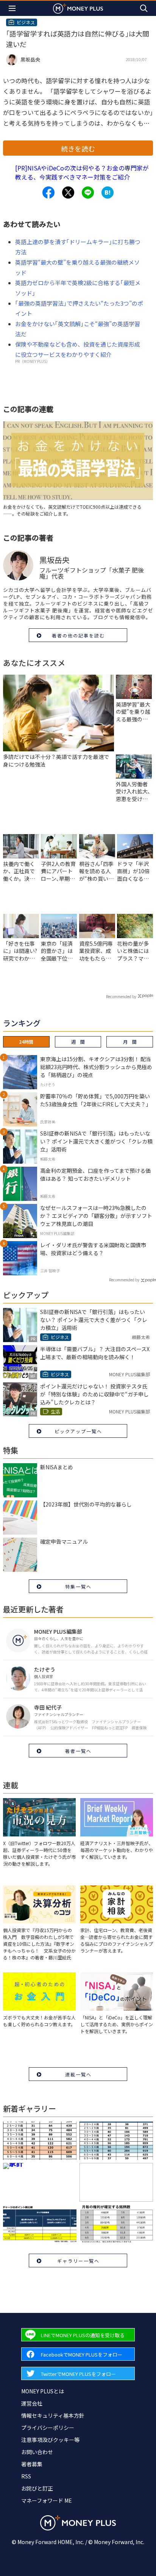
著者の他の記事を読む (78, 635)
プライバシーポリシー (48, 2428)
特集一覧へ (78, 1586)
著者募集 (32, 2464)
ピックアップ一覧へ (78, 1431)
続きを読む (78, 148)
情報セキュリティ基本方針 (53, 2415)
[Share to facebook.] (48, 192)
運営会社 (32, 2403)
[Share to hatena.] (108, 192)
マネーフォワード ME (47, 2500)
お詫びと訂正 (37, 2488)
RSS (26, 2476)
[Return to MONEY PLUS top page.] (78, 8)
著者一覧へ (78, 1751)
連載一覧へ (78, 2074)
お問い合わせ (37, 2452)
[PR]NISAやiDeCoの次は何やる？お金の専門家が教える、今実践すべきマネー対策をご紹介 (82, 172)
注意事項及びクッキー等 (50, 2440)
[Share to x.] (68, 192)
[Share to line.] (88, 192)
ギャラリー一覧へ (78, 2261)
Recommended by (121, 996)
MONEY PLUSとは (43, 2391)
